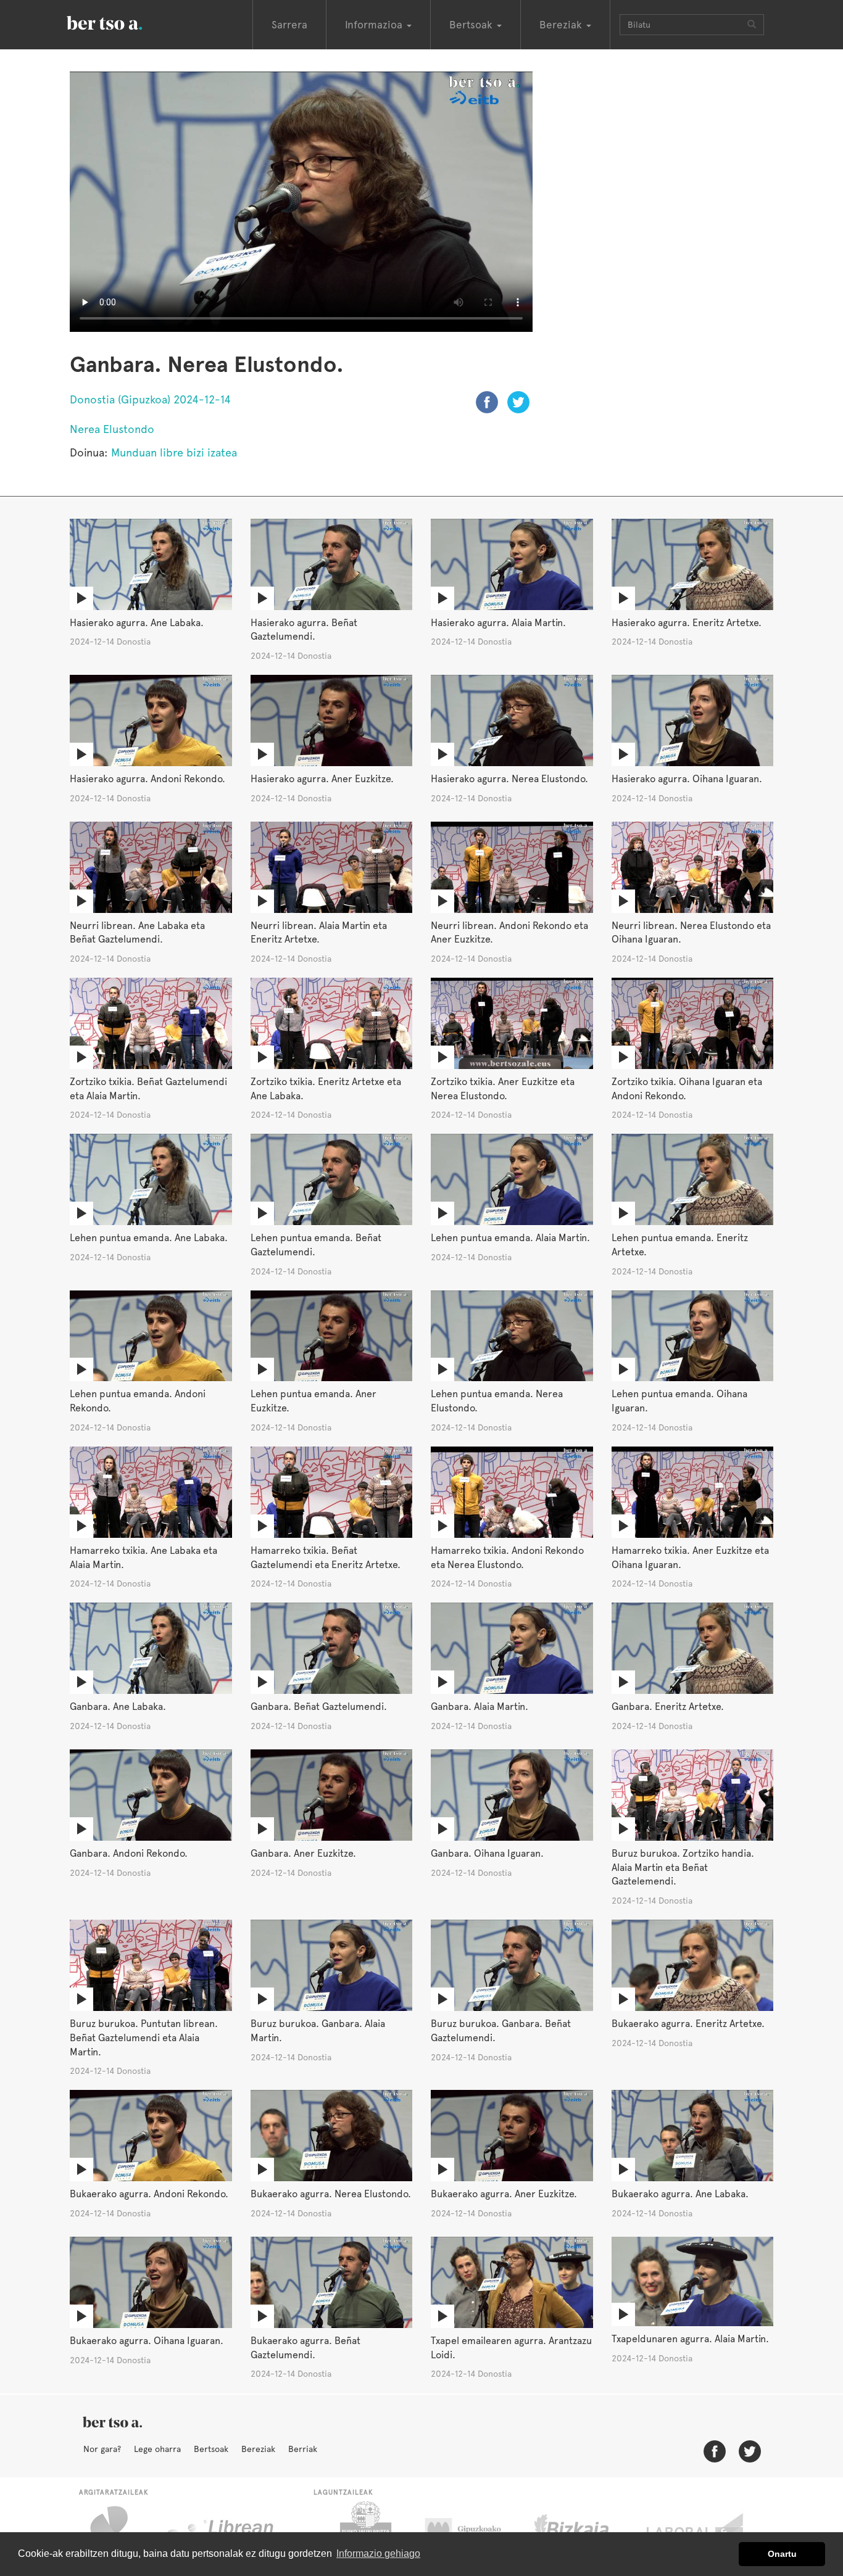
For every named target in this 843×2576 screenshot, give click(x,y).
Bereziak (258, 2449)
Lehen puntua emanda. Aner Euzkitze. (314, 1401)
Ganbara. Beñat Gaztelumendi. (319, 1707)
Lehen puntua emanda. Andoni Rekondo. (138, 1401)
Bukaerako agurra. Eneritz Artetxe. (688, 2024)
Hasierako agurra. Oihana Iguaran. (687, 779)
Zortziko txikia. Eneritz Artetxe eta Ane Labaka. (326, 1089)
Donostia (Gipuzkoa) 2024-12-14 (150, 399)
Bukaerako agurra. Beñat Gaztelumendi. (305, 2348)
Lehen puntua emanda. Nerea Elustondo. (497, 1401)
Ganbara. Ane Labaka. (118, 1707)
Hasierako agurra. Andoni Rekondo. (147, 779)
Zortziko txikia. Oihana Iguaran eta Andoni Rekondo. (687, 1089)
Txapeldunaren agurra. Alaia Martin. (690, 2339)
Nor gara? (102, 2449)
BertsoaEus (122, 22)
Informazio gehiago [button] (378, 2553)
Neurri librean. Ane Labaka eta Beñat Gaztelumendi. (137, 933)
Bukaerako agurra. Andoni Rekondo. (149, 2194)
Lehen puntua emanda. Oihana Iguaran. (679, 1401)
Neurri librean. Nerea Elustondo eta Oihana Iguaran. (691, 933)
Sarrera (289, 25)
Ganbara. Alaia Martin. (480, 1707)
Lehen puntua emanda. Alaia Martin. (510, 1238)
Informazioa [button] (375, 25)
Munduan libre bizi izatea (174, 452)
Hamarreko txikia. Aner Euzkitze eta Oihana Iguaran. (690, 1558)
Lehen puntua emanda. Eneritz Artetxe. (680, 1245)
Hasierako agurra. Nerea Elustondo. (509, 779)
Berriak (303, 2449)
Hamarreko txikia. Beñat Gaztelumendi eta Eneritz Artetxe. (326, 1558)
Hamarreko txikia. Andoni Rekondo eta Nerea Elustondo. (507, 1558)
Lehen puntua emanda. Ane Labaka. (149, 1238)
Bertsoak (211, 2449)
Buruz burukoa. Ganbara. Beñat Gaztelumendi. (501, 2031)
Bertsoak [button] (472, 25)
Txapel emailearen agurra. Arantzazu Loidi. (511, 2348)
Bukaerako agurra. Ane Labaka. (680, 2194)
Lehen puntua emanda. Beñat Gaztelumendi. (316, 1245)
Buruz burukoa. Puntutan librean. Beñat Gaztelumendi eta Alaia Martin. (144, 2038)
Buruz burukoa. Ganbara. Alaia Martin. (318, 2031)
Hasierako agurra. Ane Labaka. (137, 623)
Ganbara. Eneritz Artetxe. (668, 1707)
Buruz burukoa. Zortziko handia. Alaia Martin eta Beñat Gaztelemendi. (683, 1868)
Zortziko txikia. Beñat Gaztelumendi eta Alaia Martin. (148, 1089)
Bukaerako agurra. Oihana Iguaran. (147, 2341)
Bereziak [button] (562, 25)
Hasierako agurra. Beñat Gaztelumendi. (304, 630)
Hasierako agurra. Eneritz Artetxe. (687, 623)
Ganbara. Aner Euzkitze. (303, 1853)
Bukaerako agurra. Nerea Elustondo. (331, 2194)
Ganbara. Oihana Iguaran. (487, 1853)
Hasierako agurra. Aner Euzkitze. (322, 779)
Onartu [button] (782, 2554)
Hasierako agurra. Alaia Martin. (498, 623)
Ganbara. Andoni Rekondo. (129, 1853)
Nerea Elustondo (112, 429)
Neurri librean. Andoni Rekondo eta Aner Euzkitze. (509, 933)
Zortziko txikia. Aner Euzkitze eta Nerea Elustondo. (503, 1089)
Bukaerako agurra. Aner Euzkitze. (504, 2194)
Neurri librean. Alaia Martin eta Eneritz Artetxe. (319, 933)
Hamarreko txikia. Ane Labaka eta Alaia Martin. (143, 1558)
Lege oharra (157, 2449)
